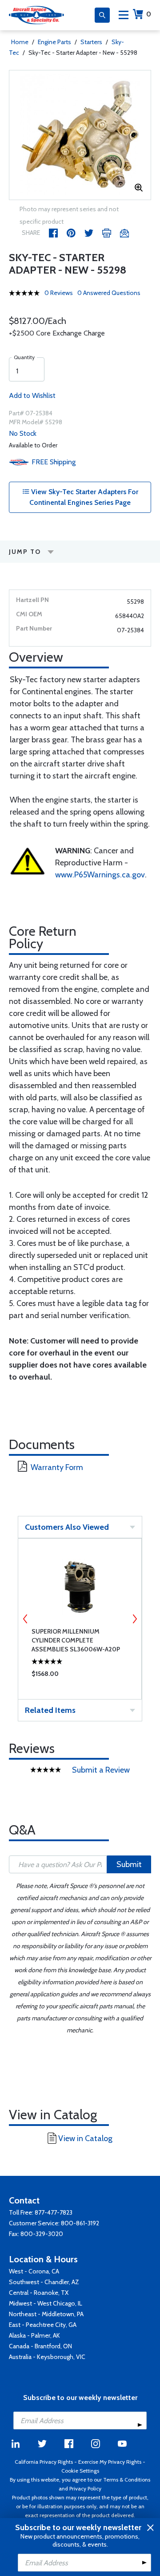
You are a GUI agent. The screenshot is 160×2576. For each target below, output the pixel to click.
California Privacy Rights (44, 2462)
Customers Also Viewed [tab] (67, 1527)
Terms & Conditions (127, 2480)
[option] (80, 135)
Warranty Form (57, 1467)
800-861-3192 (80, 2223)
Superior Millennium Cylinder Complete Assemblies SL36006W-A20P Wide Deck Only (76, 1640)
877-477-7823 (54, 2212)
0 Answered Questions (109, 293)
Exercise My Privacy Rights (110, 2462)
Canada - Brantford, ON (40, 2346)
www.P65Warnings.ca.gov (100, 875)
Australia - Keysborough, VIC (47, 2357)
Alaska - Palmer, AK (34, 2335)
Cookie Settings (80, 2471)
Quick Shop (80, 1676)
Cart (149, 14)
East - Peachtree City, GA (43, 2325)
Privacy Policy (85, 2488)
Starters (91, 42)
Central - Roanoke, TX (39, 2293)
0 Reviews (59, 293)
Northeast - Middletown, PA (46, 2314)
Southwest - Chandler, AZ (44, 2282)
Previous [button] (25, 1619)
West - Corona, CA (34, 2271)
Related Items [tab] (50, 1710)
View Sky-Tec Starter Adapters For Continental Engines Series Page (84, 497)
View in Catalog (85, 2138)
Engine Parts (54, 42)
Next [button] (135, 1619)
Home (20, 42)
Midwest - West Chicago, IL (46, 2303)
